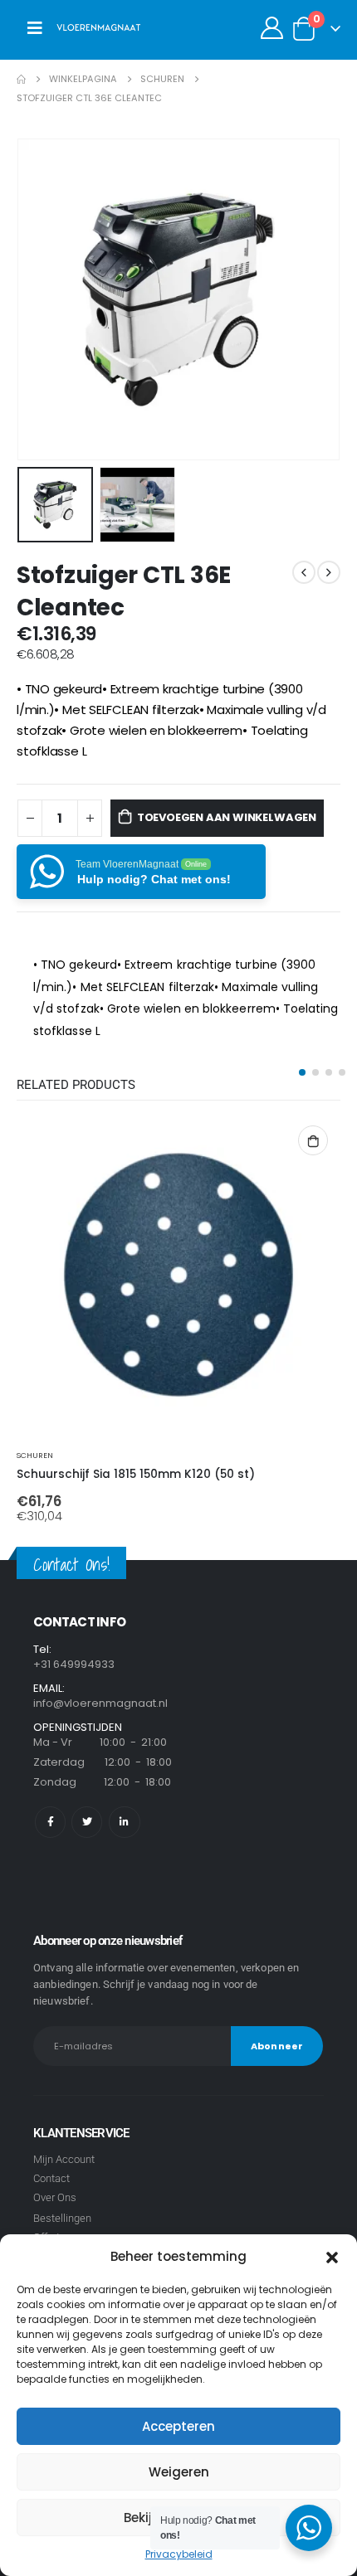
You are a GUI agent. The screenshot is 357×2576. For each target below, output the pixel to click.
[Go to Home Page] (21, 79)
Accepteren (178, 2426)
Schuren (35, 1455)
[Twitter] (87, 1822)
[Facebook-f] (50, 1822)
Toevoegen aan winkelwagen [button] (313, 1140)
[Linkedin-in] (124, 1822)
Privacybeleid (179, 2554)
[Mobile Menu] (35, 28)
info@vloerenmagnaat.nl (100, 1703)
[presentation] (37, 299)
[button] (332, 2257)
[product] (178, 1275)
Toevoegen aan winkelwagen (227, 817)
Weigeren (179, 2472)
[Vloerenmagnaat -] (99, 28)
